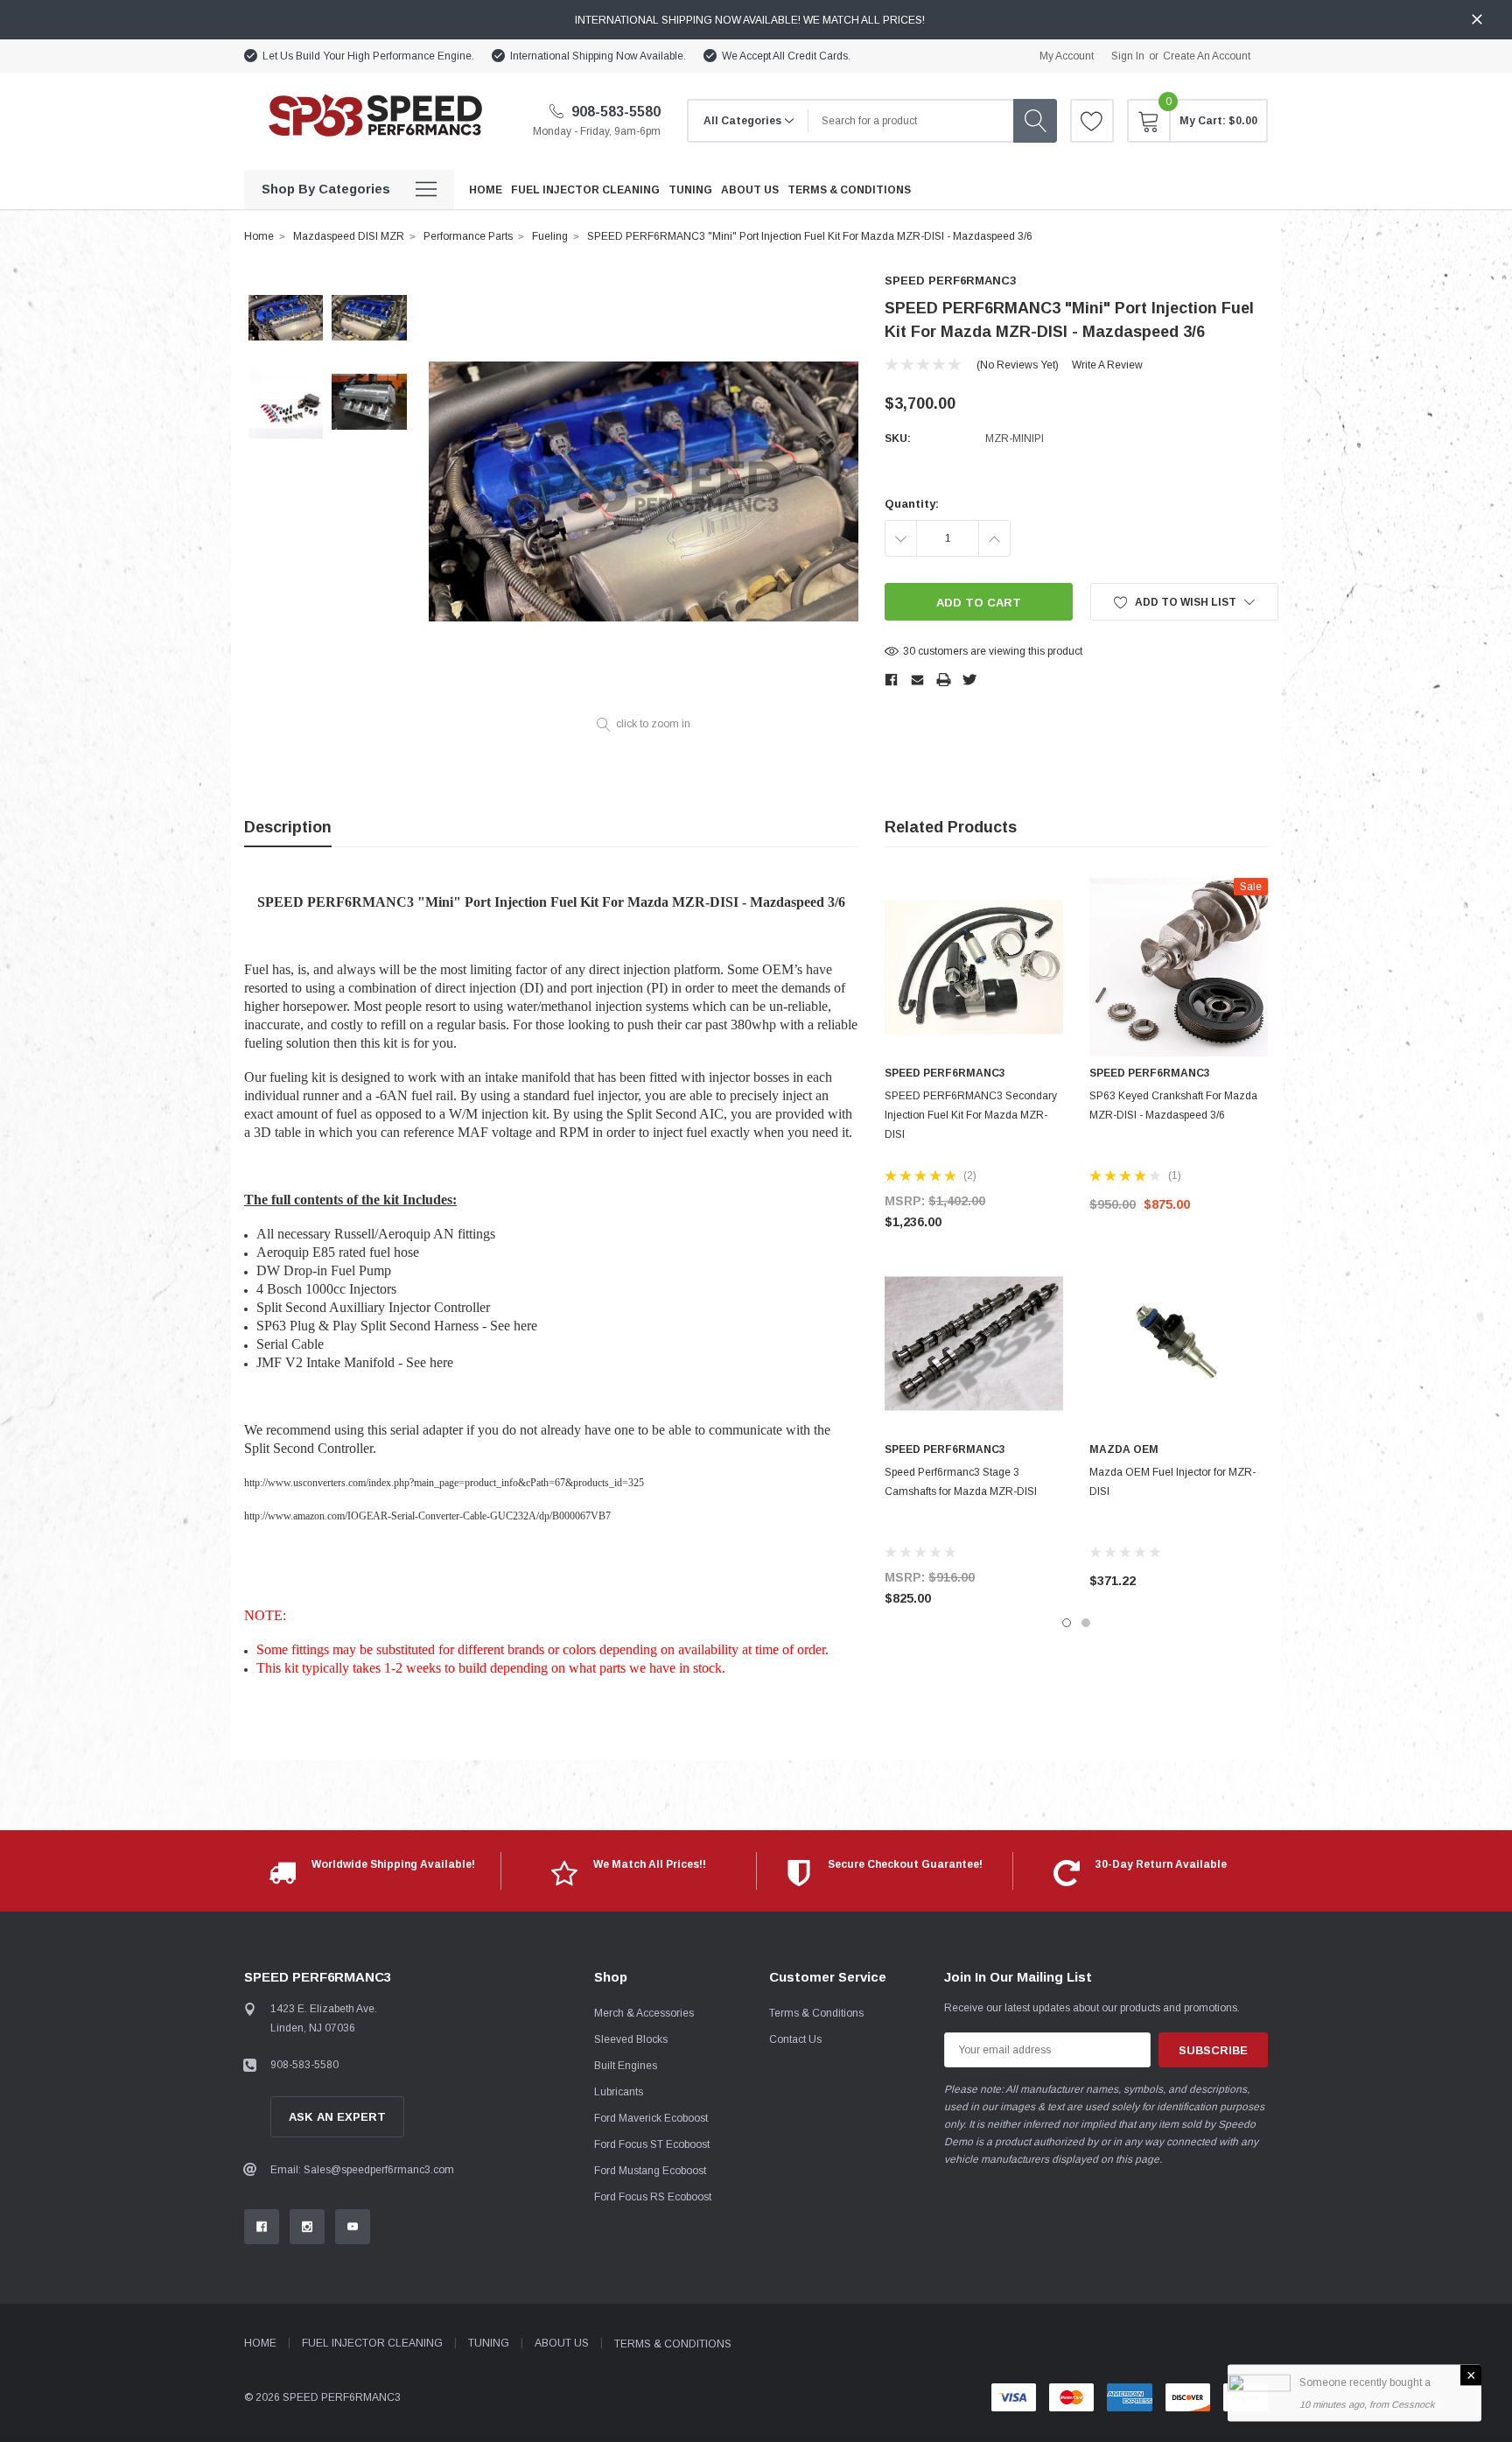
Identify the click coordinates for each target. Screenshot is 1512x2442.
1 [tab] (1067, 1623)
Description (288, 827)
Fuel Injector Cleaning (372, 2343)
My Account (1067, 56)
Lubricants (619, 2092)
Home (259, 236)
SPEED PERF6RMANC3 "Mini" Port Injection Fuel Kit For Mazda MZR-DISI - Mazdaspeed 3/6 (810, 236)
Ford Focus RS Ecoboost (653, 2197)
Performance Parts (468, 236)
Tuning (489, 2343)
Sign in (1128, 56)
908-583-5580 (614, 112)
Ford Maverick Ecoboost (651, 2118)
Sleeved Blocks (631, 2039)
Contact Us (795, 2039)
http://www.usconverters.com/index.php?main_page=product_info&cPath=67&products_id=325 (444, 1483)
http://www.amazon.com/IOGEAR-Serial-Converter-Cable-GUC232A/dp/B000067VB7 (427, 1516)
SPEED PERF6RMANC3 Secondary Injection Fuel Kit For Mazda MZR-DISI (971, 1115)
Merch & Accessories (644, 2013)
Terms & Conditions (816, 2013)
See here (514, 1326)
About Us (562, 2343)
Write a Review (1107, 365)
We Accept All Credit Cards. (786, 56)
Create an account (1207, 56)
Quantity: (912, 504)
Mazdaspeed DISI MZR (349, 236)
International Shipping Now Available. (598, 56)
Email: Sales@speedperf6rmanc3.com (362, 2170)
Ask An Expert (337, 2117)
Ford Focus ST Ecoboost (652, 2144)
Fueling (550, 236)
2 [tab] (1086, 1623)
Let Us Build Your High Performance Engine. (368, 56)
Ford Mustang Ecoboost (650, 2171)
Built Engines (626, 2066)
